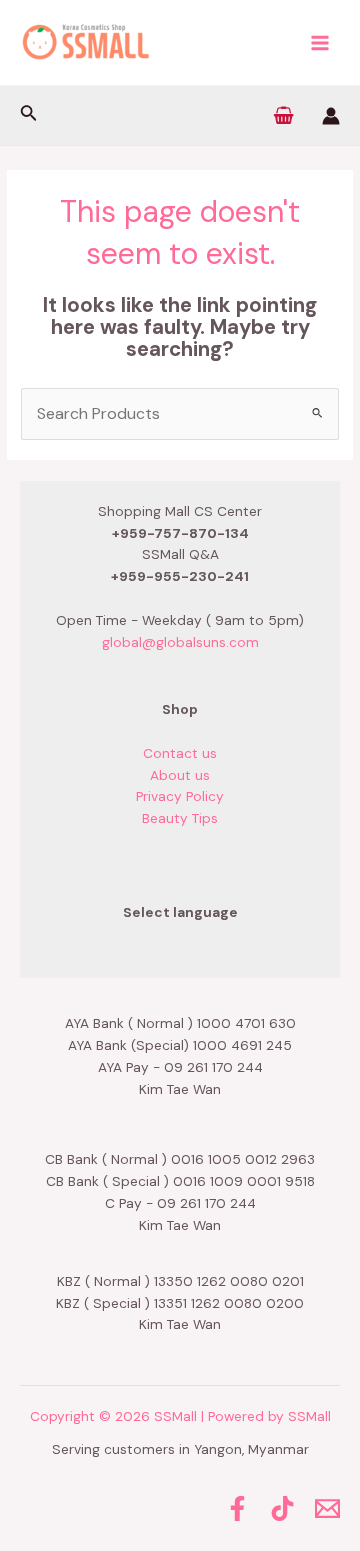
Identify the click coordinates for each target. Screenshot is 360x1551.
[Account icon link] (331, 116)
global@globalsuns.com (180, 642)
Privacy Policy (180, 796)
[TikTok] (282, 1508)
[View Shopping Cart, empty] (284, 115)
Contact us (180, 753)
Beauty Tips (180, 818)
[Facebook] (237, 1508)
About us (180, 775)
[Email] (327, 1508)
